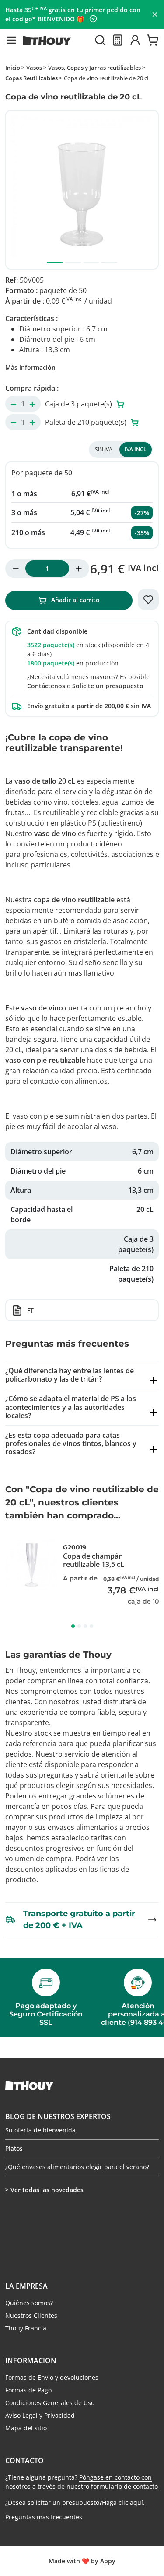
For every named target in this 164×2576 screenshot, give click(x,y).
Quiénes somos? (29, 2303)
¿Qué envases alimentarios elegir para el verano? (77, 2167)
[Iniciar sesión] (135, 40)
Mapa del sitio (26, 2428)
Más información (30, 367)
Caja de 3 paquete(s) (79, 404)
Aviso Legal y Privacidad (40, 2415)
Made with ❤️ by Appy (82, 2561)
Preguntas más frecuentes (44, 2517)
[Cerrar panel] (155, 14)
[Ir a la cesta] (153, 40)
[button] (11, 40)
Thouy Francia (26, 2328)
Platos (14, 2148)
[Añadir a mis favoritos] (148, 600)
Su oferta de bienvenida (40, 2131)
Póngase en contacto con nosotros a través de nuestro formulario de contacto (82, 2482)
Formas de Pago (28, 2390)
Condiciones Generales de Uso (50, 2403)
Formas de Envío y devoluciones (52, 2377)
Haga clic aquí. (123, 2503)
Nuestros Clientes (31, 2315)
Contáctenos (46, 686)
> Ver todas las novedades (44, 2190)
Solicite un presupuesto (108, 686)
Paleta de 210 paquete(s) (87, 422)
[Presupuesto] (118, 40)
